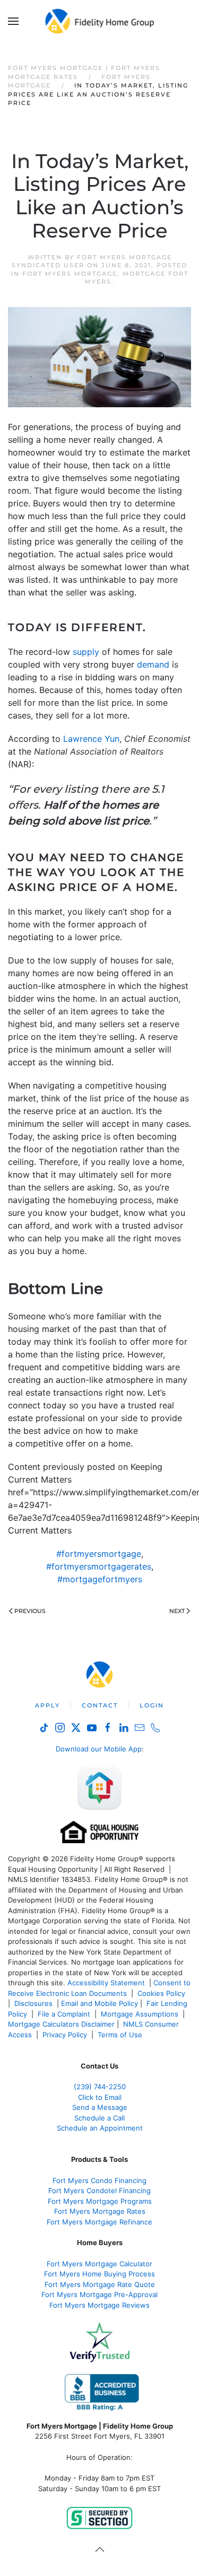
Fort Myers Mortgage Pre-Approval (99, 2294)
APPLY (47, 1705)
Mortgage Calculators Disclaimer (61, 2024)
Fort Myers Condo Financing (99, 2180)
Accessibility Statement (106, 1983)
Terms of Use (121, 2035)
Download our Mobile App (99, 1749)
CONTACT (100, 1705)
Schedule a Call (99, 2118)
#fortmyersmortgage (99, 1554)
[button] (13, 21)
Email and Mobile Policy (99, 2003)
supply (86, 652)
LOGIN (152, 1705)
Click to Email (100, 2097)
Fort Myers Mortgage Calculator (99, 2264)
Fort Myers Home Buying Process (99, 2274)
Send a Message (100, 2107)
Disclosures (33, 2003)
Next (177, 1611)
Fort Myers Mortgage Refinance (99, 2222)
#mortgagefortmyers (100, 1579)
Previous (30, 1611)
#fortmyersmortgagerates (99, 1566)
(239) (100, 2087)
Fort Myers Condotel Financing (99, 2191)
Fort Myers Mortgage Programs (100, 2201)
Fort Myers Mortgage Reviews (99, 2305)
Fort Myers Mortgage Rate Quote (100, 2284)
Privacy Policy (65, 2035)
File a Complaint (65, 2014)
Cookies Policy (162, 1993)
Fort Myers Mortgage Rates (100, 2211)
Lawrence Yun (91, 739)
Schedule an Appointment (100, 2128)
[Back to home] (99, 21)
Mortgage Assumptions (140, 2014)
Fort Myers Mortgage (70, 274)
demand (153, 664)
